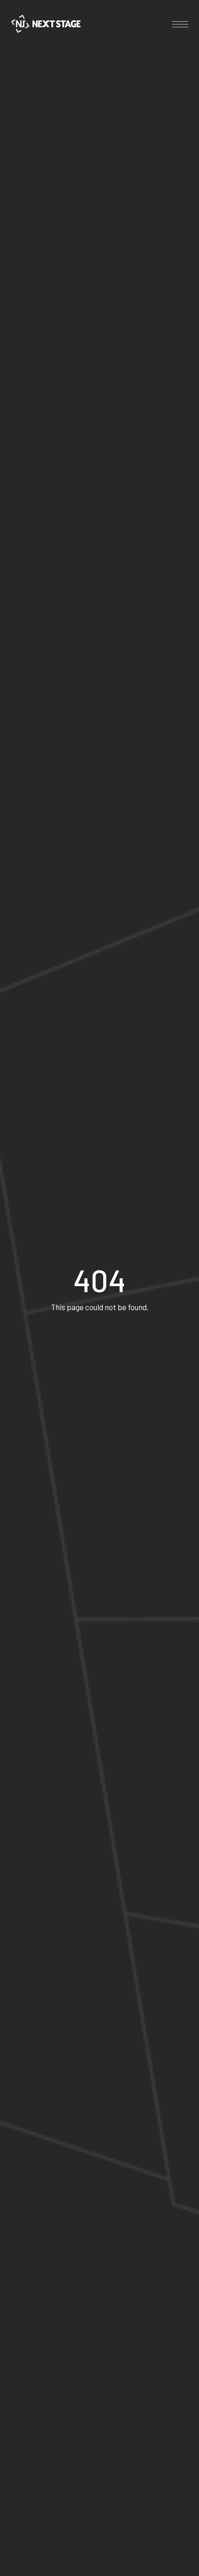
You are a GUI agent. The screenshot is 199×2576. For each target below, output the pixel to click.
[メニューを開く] (180, 24)
